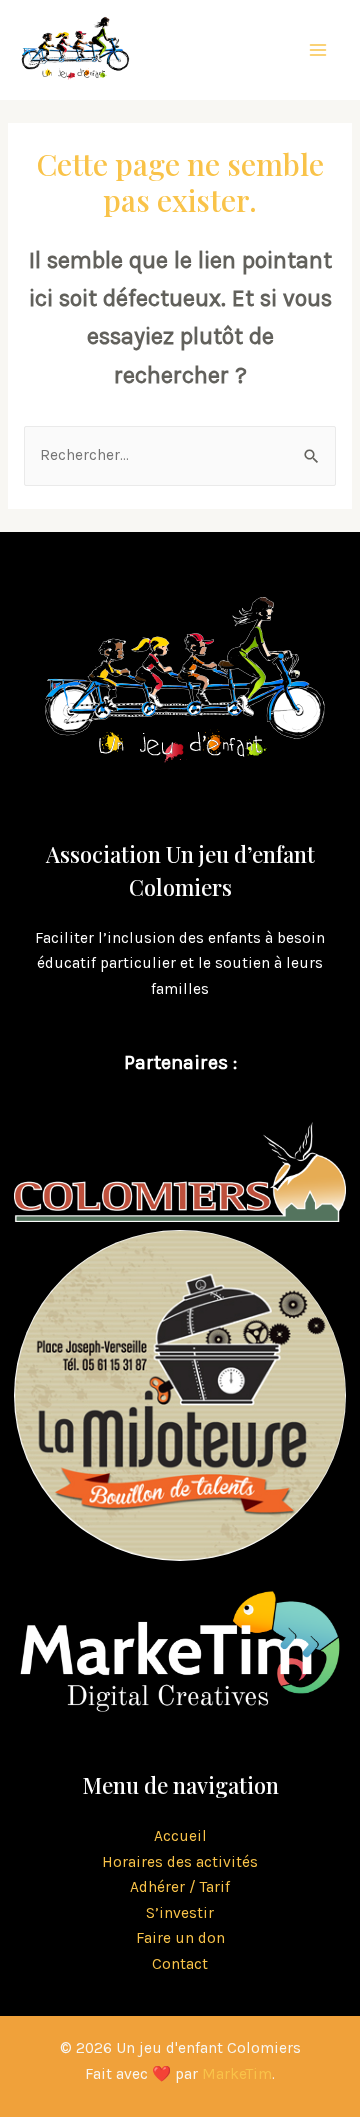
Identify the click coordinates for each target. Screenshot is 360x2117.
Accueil (180, 1836)
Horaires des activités (180, 1862)
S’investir (180, 1913)
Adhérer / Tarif (180, 1887)
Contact (180, 1964)
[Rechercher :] (180, 455)
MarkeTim (237, 2074)
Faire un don (180, 1938)
